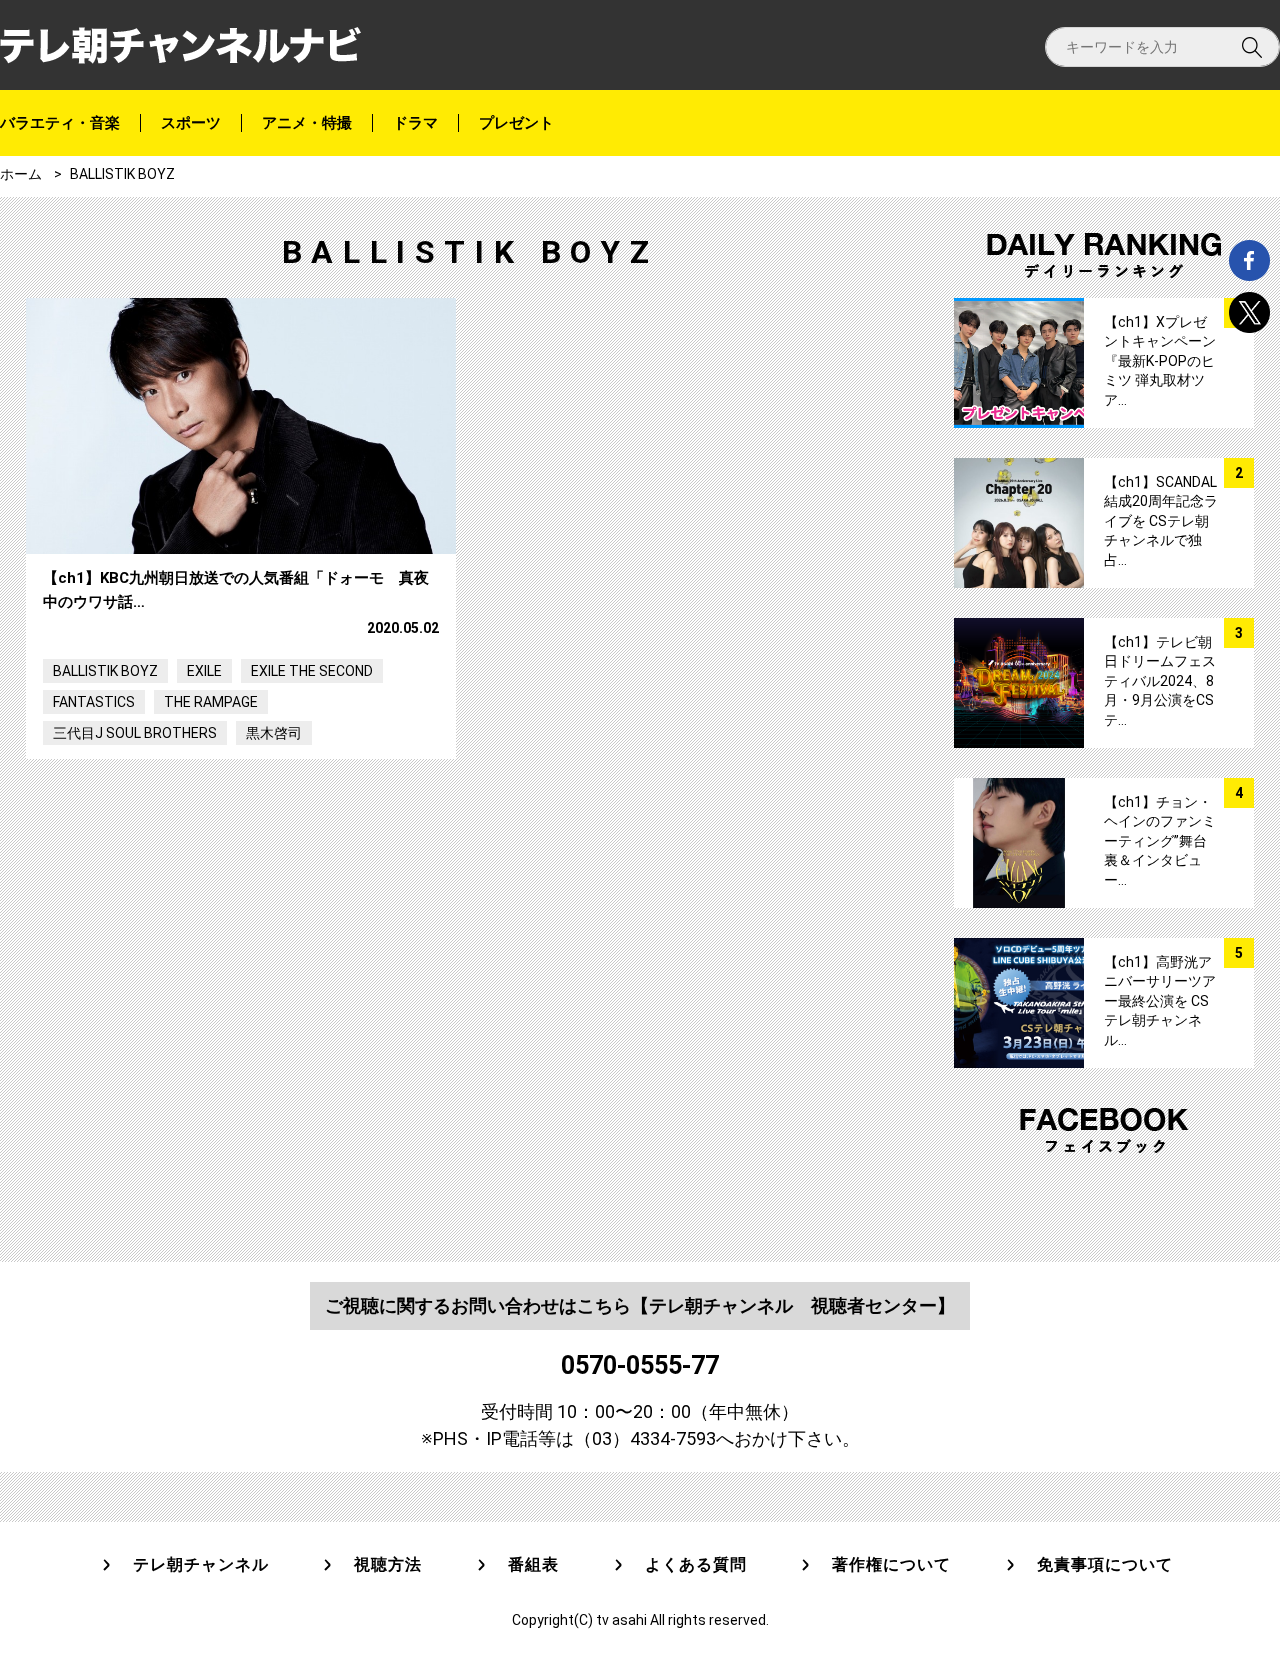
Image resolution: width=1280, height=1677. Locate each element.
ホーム (21, 174)
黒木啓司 (274, 733)
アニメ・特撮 (307, 123)
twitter (1249, 312)
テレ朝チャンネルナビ (180, 45)
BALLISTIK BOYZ (105, 671)
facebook (1249, 260)
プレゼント (516, 123)
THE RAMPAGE (211, 702)
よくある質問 (696, 1565)
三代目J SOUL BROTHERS (135, 733)
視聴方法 (388, 1565)
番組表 (533, 1565)
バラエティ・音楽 (60, 123)
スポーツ (191, 123)
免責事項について (1105, 1565)
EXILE (204, 671)
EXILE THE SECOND (312, 671)
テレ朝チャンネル (201, 1565)
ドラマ (415, 123)
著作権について (891, 1565)
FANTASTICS (94, 702)
